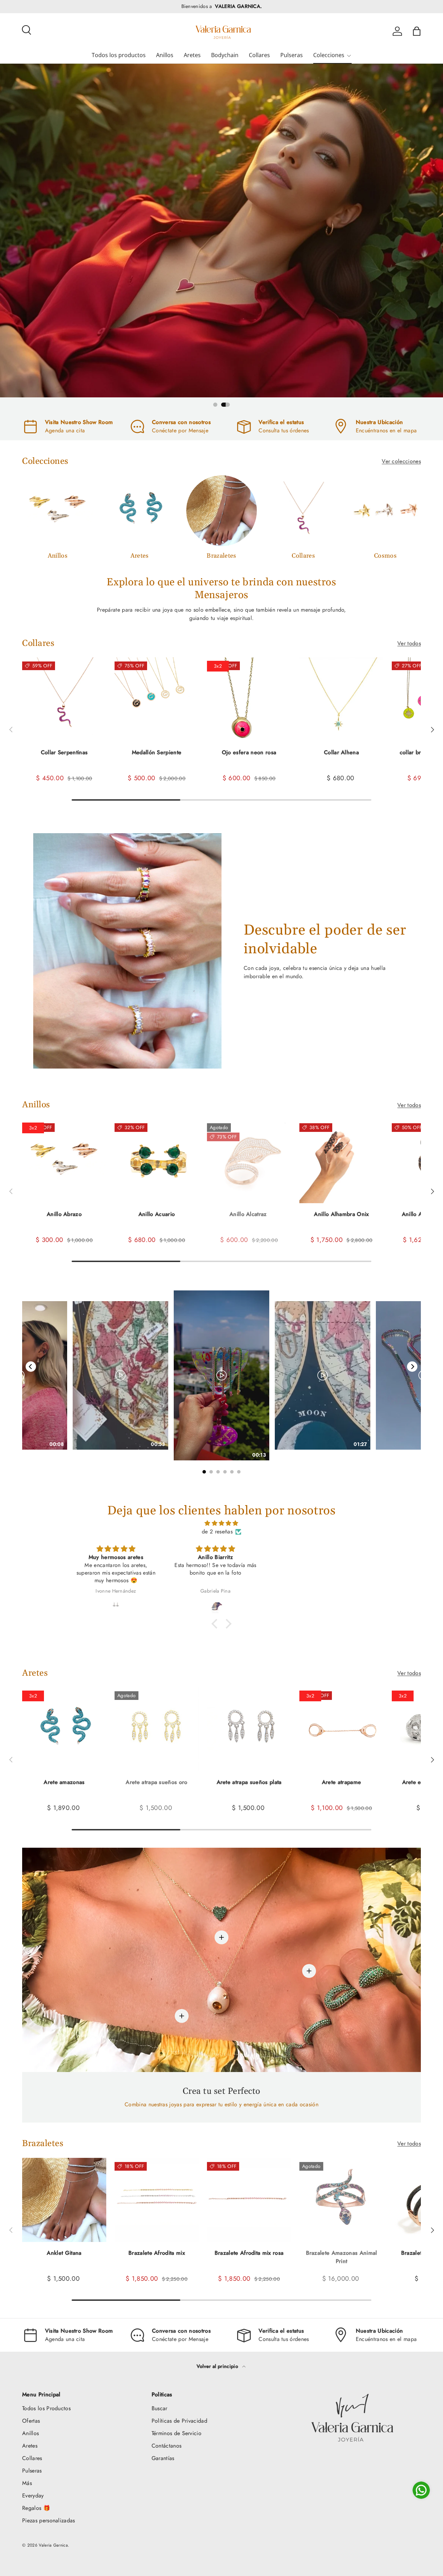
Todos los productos (119, 55)
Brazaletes (221, 556)
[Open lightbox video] (221, 1375)
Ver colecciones (401, 461)
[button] (417, 31)
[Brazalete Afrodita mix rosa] (249, 2200)
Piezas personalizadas (49, 2520)
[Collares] (303, 511)
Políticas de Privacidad (179, 2421)
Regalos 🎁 (36, 2508)
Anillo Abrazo (64, 1214)
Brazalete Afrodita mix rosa (249, 2253)
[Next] (412, 1367)
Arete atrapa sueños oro (156, 1782)
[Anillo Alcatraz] (249, 1161)
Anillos (165, 55)
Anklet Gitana (64, 2253)
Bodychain (225, 55)
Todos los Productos (46, 2408)
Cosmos (385, 556)
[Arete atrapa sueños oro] (157, 1729)
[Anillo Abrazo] (64, 1161)
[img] (221, 1523)
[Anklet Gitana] (64, 2200)
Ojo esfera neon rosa (249, 752)
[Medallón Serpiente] (157, 699)
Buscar (160, 2408)
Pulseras (292, 55)
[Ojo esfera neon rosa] (249, 699)
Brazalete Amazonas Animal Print (342, 2257)
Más (27, 2483)
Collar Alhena (341, 752)
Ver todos (409, 643)
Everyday (33, 2496)
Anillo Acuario (157, 1214)
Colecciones (329, 55)
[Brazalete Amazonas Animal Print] (341, 2200)
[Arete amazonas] (64, 1729)
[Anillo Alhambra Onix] (341, 1161)
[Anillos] (58, 511)
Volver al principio (218, 2366)
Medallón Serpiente (157, 752)
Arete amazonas (64, 1782)
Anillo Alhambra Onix (341, 1214)
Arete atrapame (341, 1782)
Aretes (192, 55)
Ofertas (31, 2421)
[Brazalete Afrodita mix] (157, 2200)
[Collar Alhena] (341, 699)
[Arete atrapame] (341, 1729)
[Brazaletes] (222, 511)
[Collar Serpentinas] (64, 699)
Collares (259, 55)
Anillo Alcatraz (249, 1214)
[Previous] (31, 1367)
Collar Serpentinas (64, 752)
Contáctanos (167, 2446)
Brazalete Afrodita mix (157, 2253)
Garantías (163, 2458)
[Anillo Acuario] (157, 1161)
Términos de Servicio (177, 2433)
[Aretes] (140, 511)
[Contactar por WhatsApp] (421, 2490)
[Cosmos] (385, 511)
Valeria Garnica (53, 2545)
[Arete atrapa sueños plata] (249, 1729)
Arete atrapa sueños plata (249, 1782)
